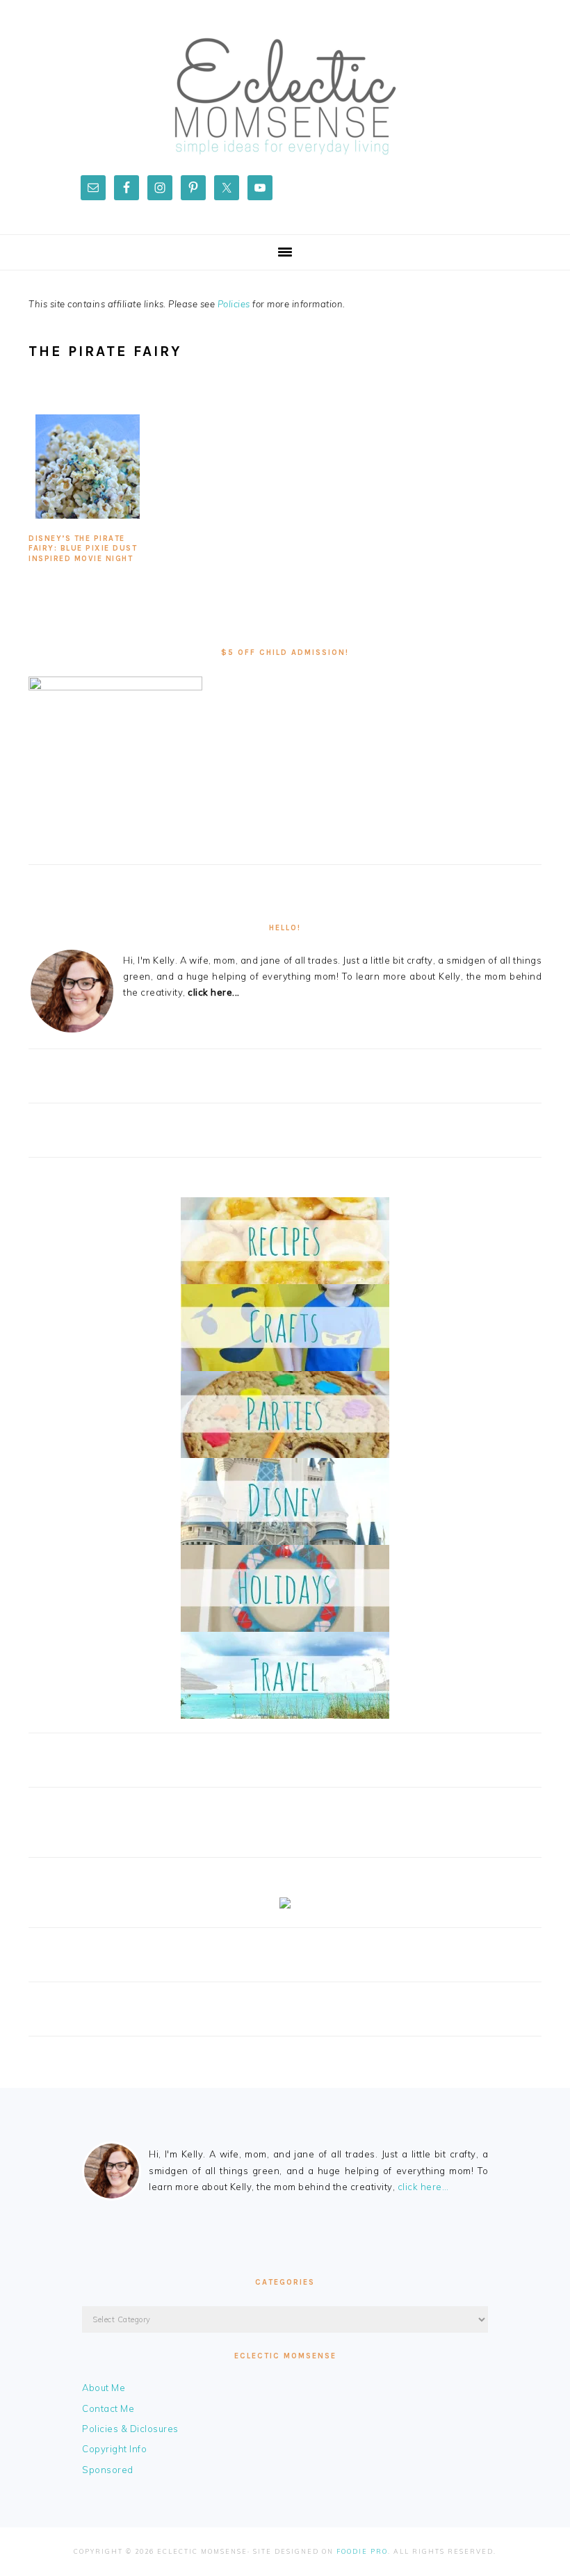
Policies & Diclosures (130, 2429)
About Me (104, 2388)
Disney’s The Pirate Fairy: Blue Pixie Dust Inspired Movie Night (83, 549)
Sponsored (108, 2470)
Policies (234, 304)
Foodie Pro (362, 2551)
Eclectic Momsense (285, 97)
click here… (423, 2187)
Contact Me (108, 2408)
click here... (214, 992)
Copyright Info (114, 2449)
